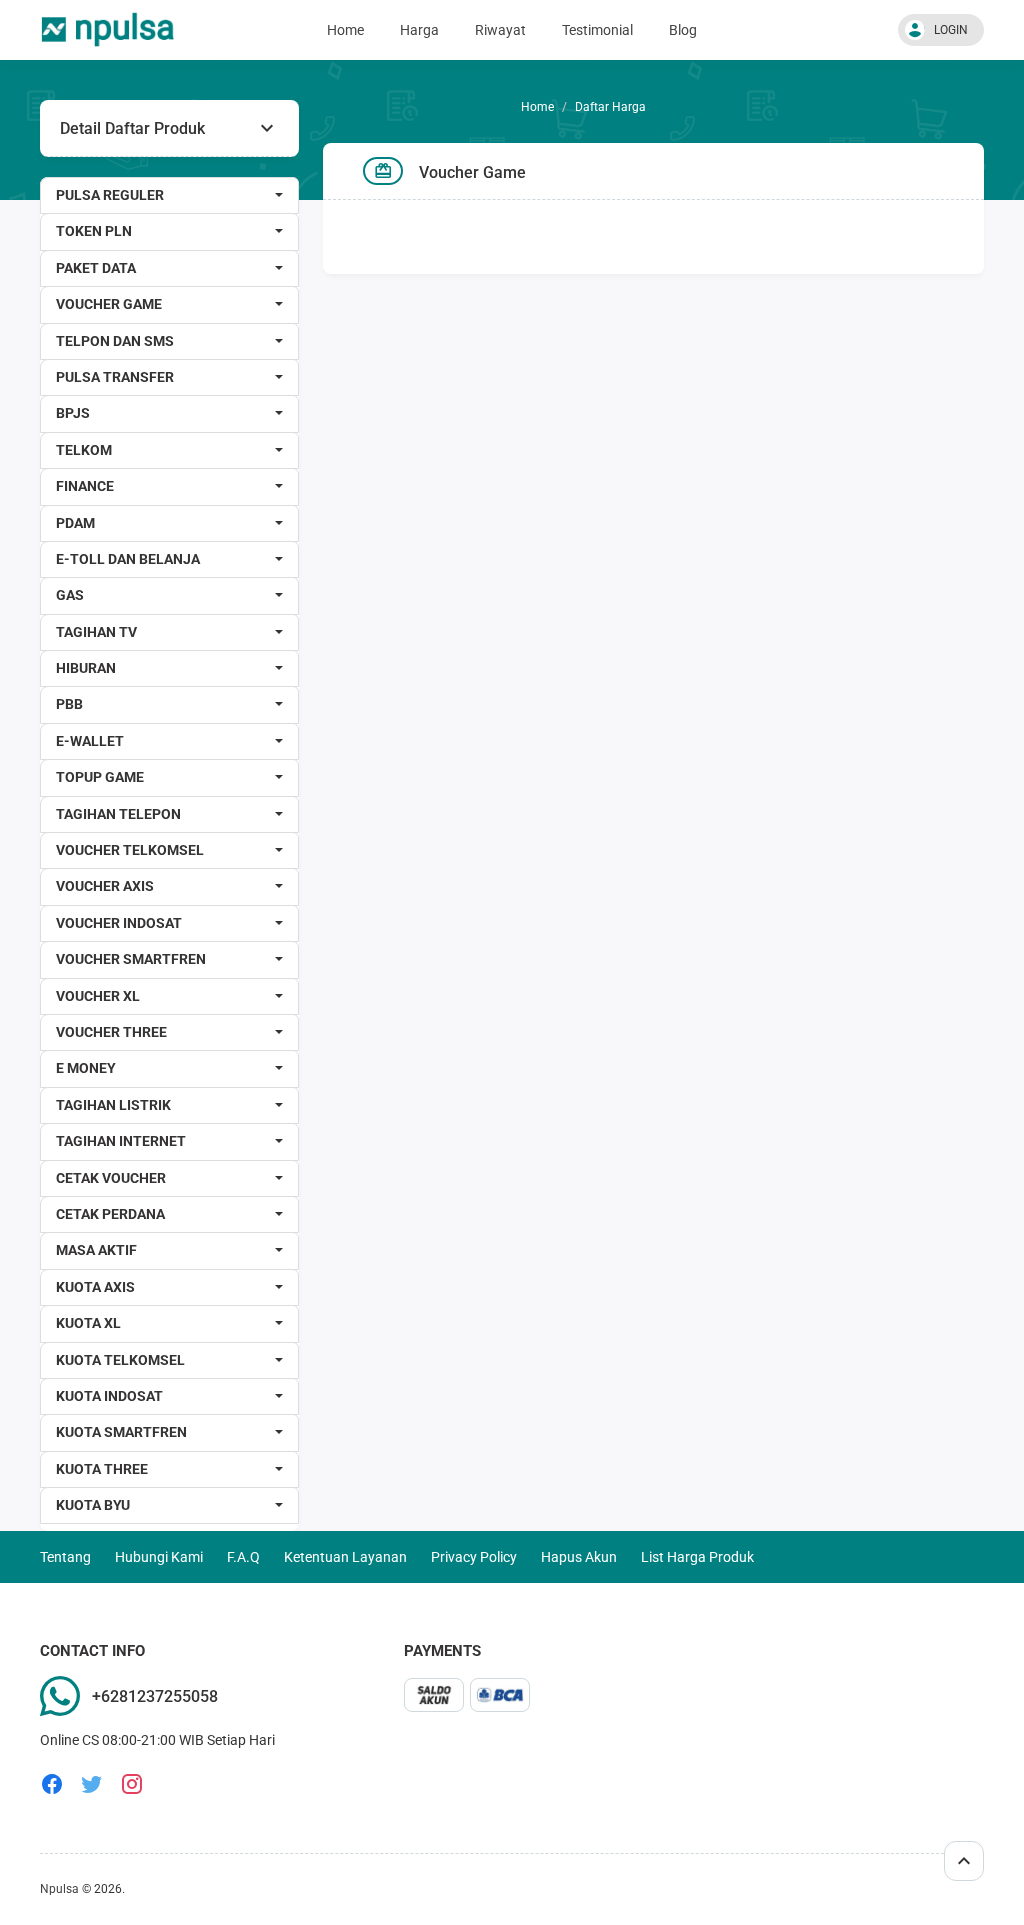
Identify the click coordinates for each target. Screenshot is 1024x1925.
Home (345, 30)
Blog (683, 30)
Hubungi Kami (159, 1557)
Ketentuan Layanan (345, 1557)
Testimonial (597, 30)
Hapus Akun (579, 1557)
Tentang (65, 1557)
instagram (132, 1784)
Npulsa (59, 1889)
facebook (52, 1784)
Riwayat (500, 30)
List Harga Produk (697, 1557)
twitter (92, 1784)
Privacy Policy (474, 1557)
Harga (419, 30)
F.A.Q (243, 1557)
